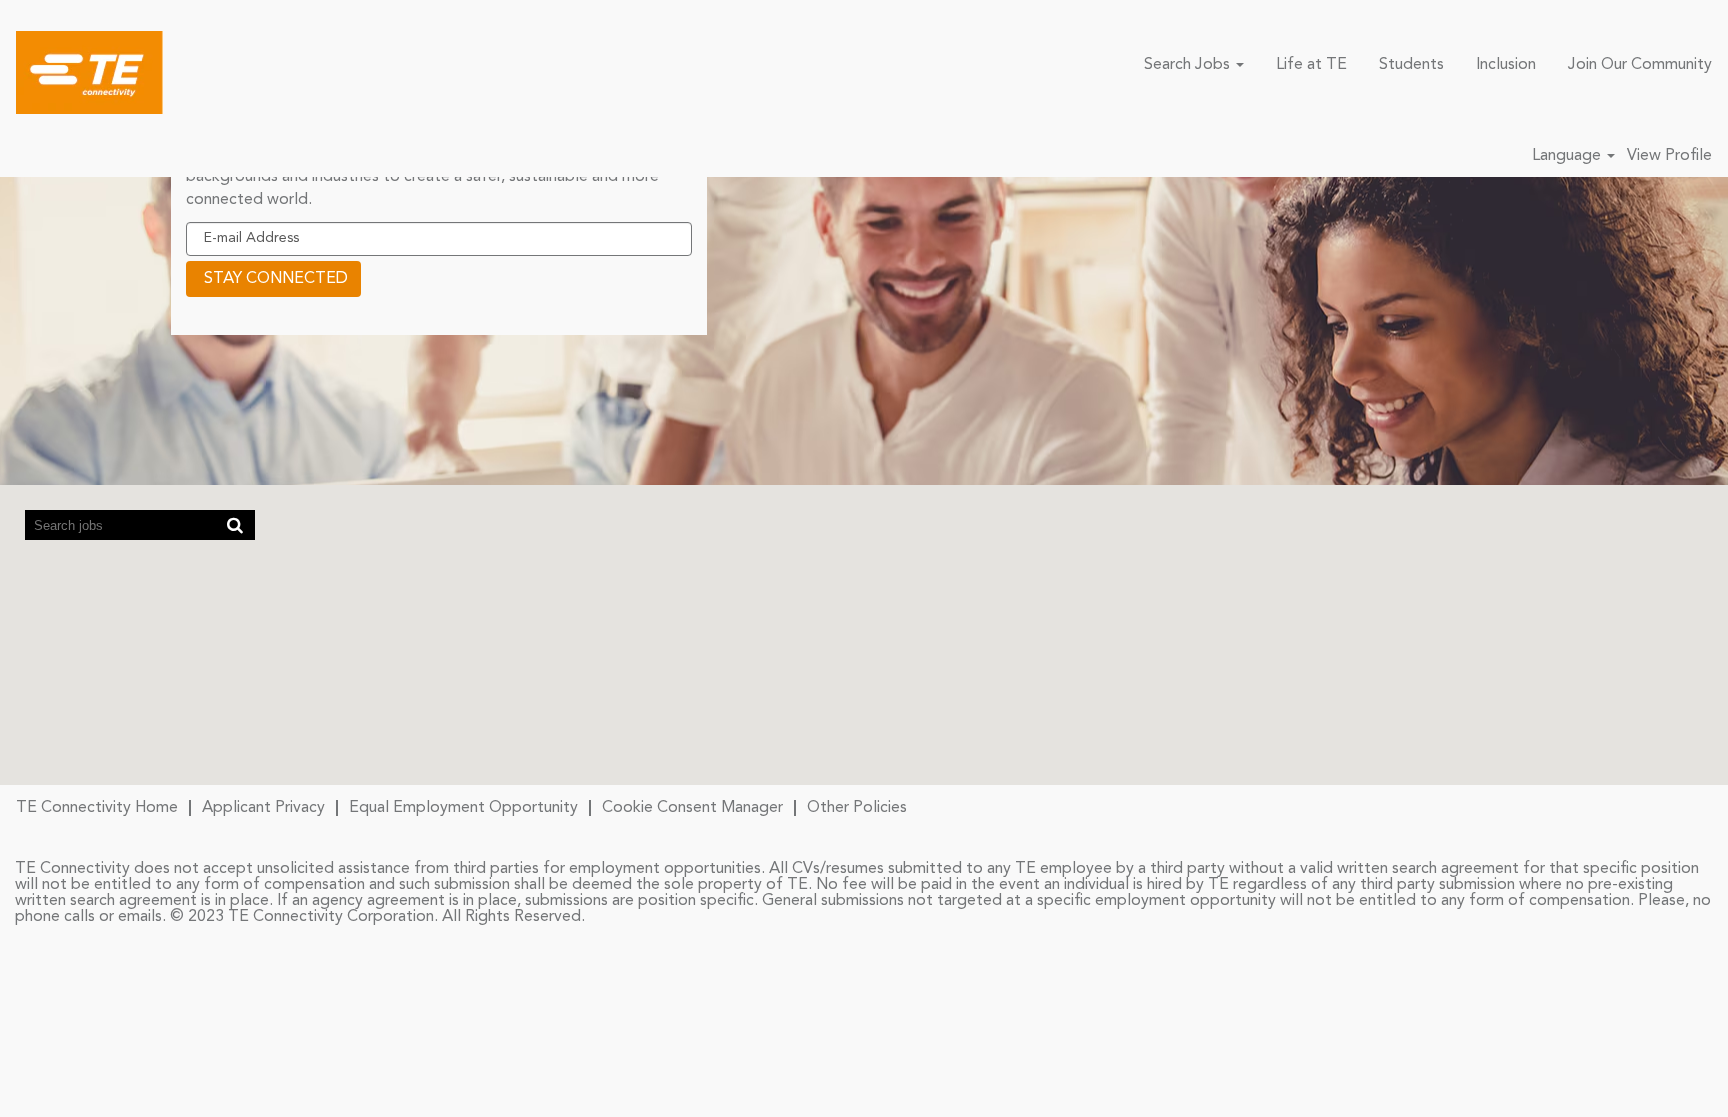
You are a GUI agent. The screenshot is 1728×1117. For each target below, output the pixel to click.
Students (1411, 65)
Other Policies (857, 808)
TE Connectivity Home (97, 808)
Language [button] (1568, 156)
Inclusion (1506, 65)
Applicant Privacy (263, 808)
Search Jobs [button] (1189, 65)
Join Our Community (1640, 65)
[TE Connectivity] (89, 72)
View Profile (1669, 156)
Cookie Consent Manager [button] (692, 808)
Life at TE (1311, 65)
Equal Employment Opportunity (463, 808)
